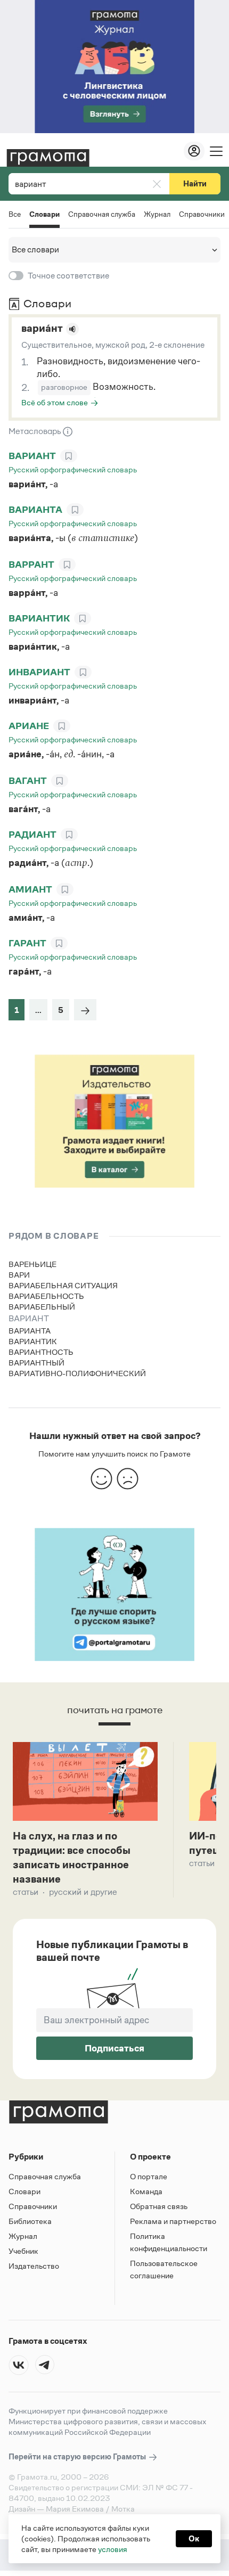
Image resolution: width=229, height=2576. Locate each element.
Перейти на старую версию (78, 2456)
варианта (35, 510)
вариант (32, 456)
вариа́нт (42, 328)
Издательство (34, 2266)
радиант (32, 835)
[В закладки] (69, 456)
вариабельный (42, 1307)
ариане (29, 726)
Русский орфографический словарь (73, 469)
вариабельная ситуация (63, 1285)
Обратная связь (159, 2206)
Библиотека (30, 2221)
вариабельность (46, 1296)
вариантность (41, 1352)
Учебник (23, 2251)
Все (15, 214)
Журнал (157, 214)
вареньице (32, 1264)
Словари (44, 215)
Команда (146, 2191)
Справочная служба (102, 214)
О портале (149, 2176)
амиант (30, 889)
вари (19, 1275)
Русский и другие (83, 1892)
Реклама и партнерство (173, 2221)
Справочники (202, 214)
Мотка (123, 2509)
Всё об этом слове (55, 402)
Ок (194, 2538)
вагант (28, 781)
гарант (27, 943)
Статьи (26, 1892)
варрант (31, 565)
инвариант (39, 672)
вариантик (39, 618)
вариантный (36, 1363)
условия (113, 2549)
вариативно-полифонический (77, 1373)
